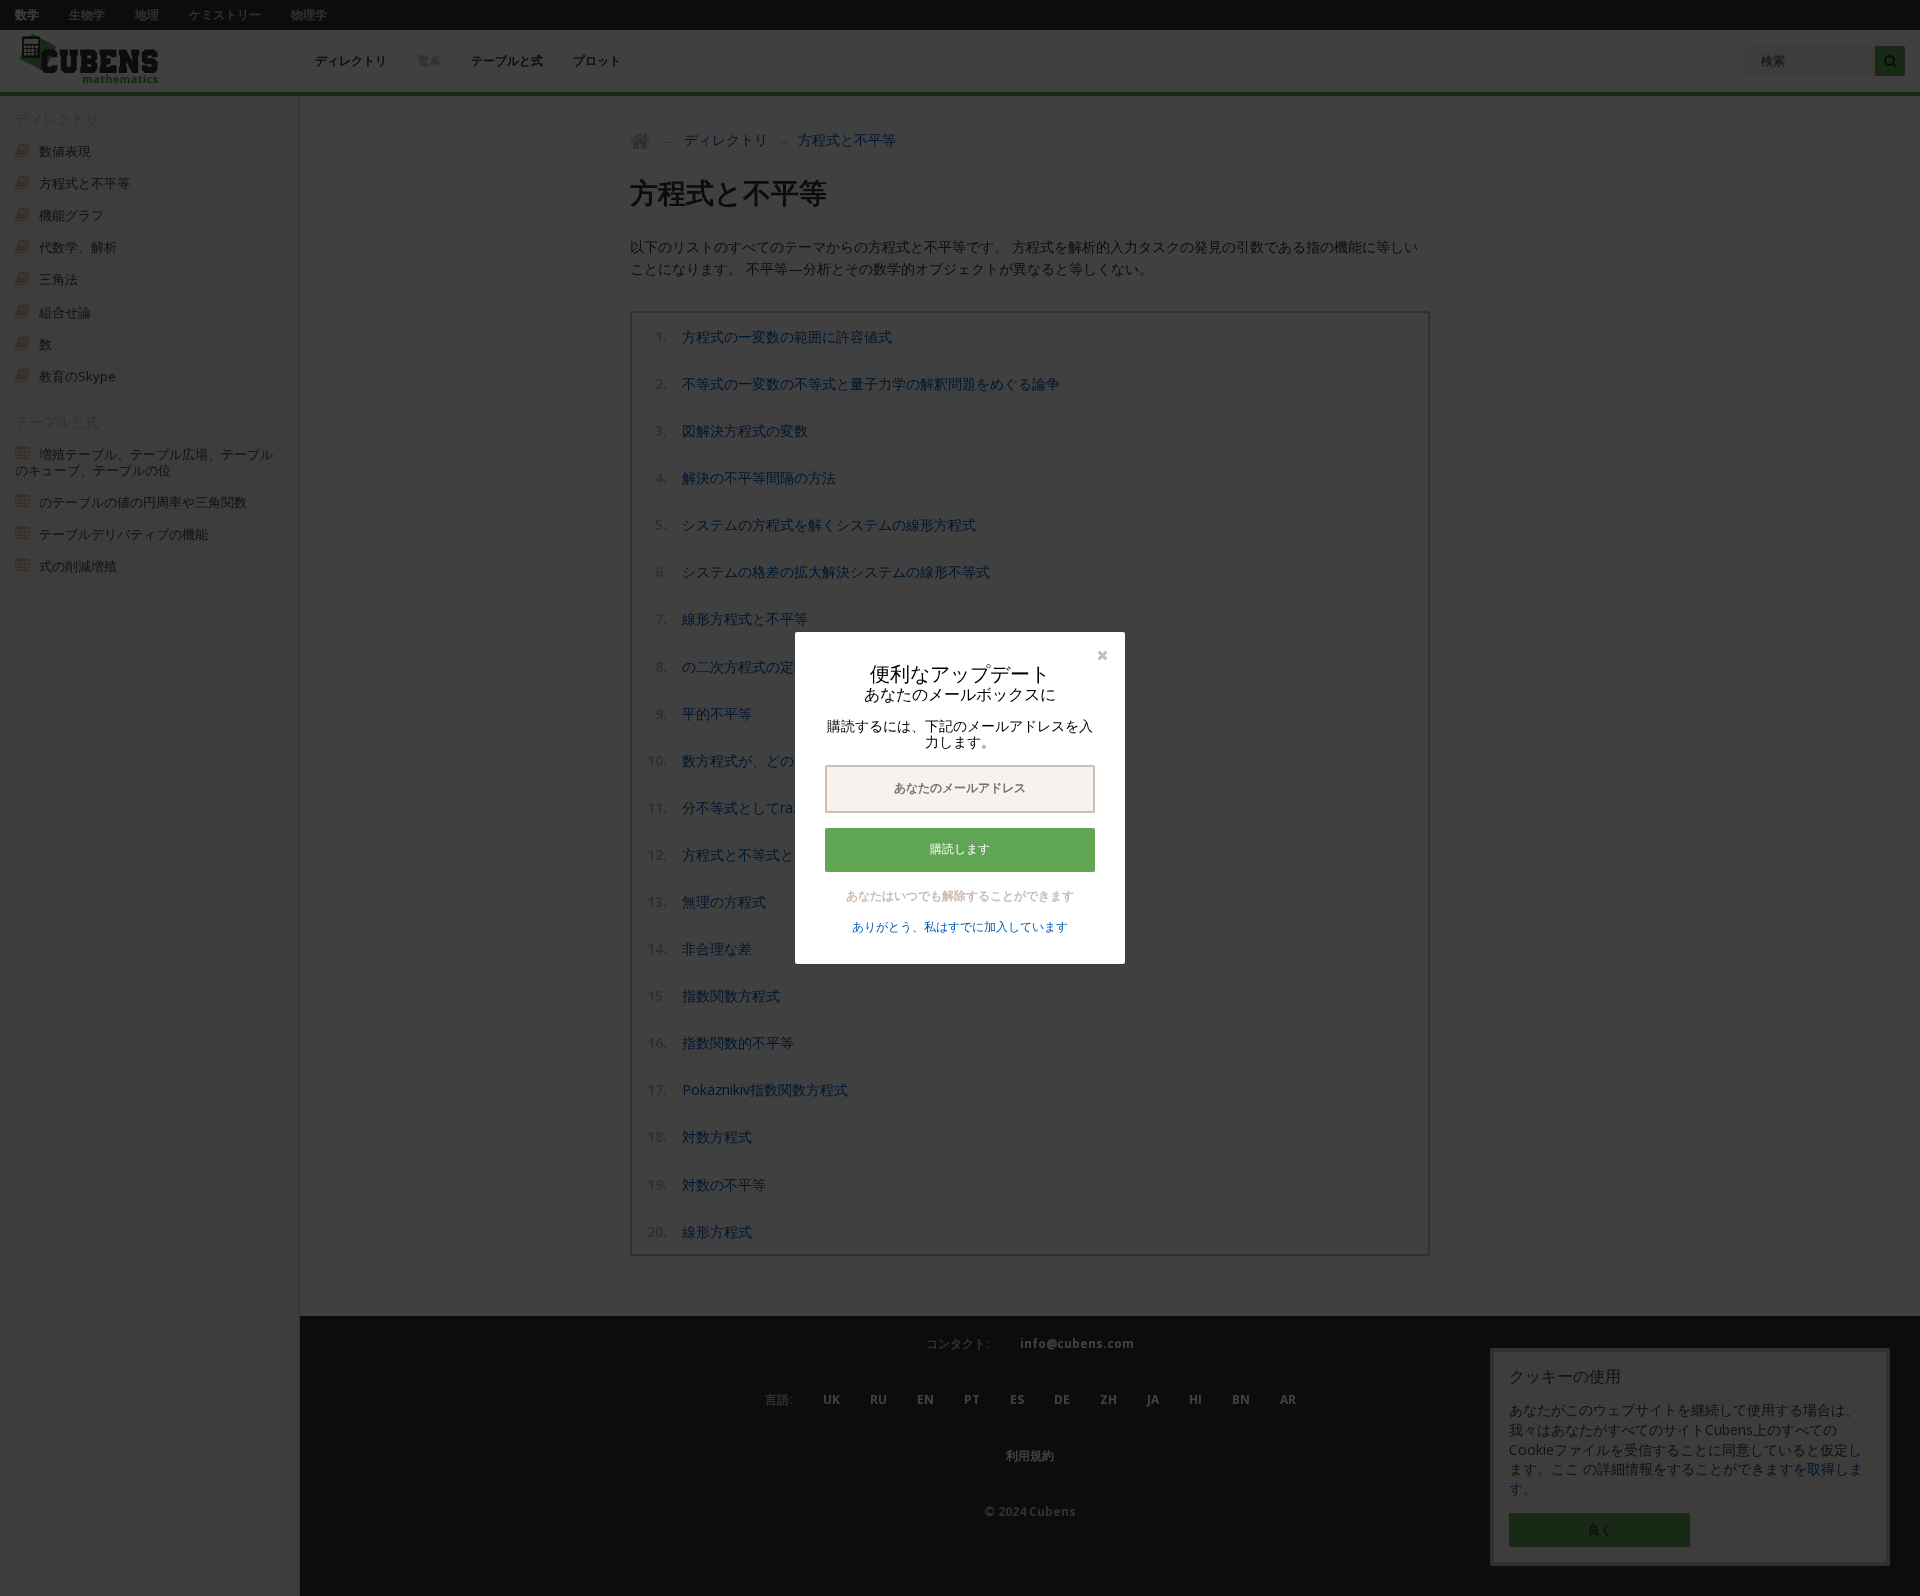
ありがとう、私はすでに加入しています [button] (960, 926)
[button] (1102, 654)
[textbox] (960, 789)
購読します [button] (960, 849)
